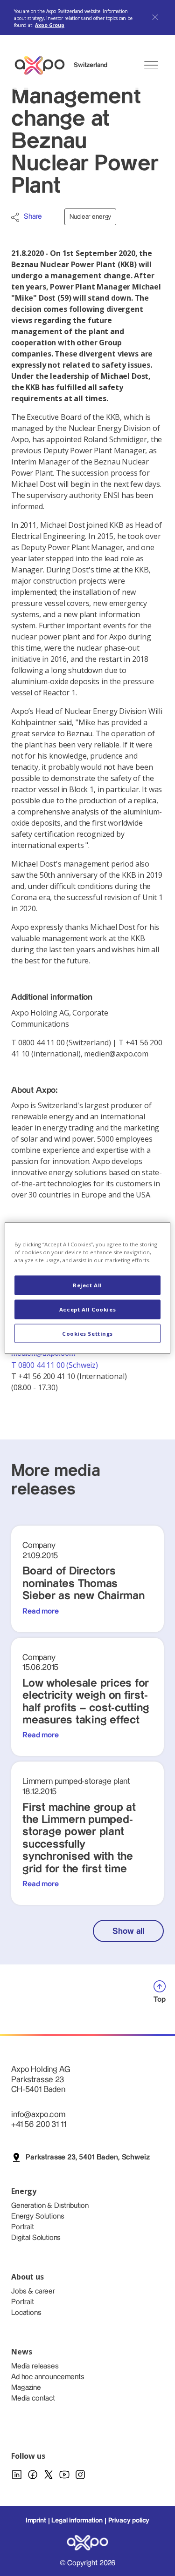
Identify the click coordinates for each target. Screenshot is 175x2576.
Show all (128, 1931)
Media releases (35, 2366)
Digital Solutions (36, 2238)
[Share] (15, 217)
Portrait (23, 2227)
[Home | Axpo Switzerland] (44, 65)
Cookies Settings (87, 1333)
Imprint (36, 2521)
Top (160, 2000)
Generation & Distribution (50, 2206)
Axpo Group (49, 25)
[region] (87, 1288)
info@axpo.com (38, 2115)
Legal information (77, 2521)
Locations (26, 2313)
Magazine (26, 2388)
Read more (41, 1611)
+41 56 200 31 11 (38, 2124)
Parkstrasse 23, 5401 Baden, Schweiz (87, 2157)
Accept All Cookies (87, 1309)
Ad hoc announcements (48, 2377)
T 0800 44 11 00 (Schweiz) (56, 1365)
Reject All (87, 1285)
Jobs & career (33, 2291)
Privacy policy (129, 2521)
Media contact (33, 2398)
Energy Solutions (38, 2216)
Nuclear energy (90, 217)
